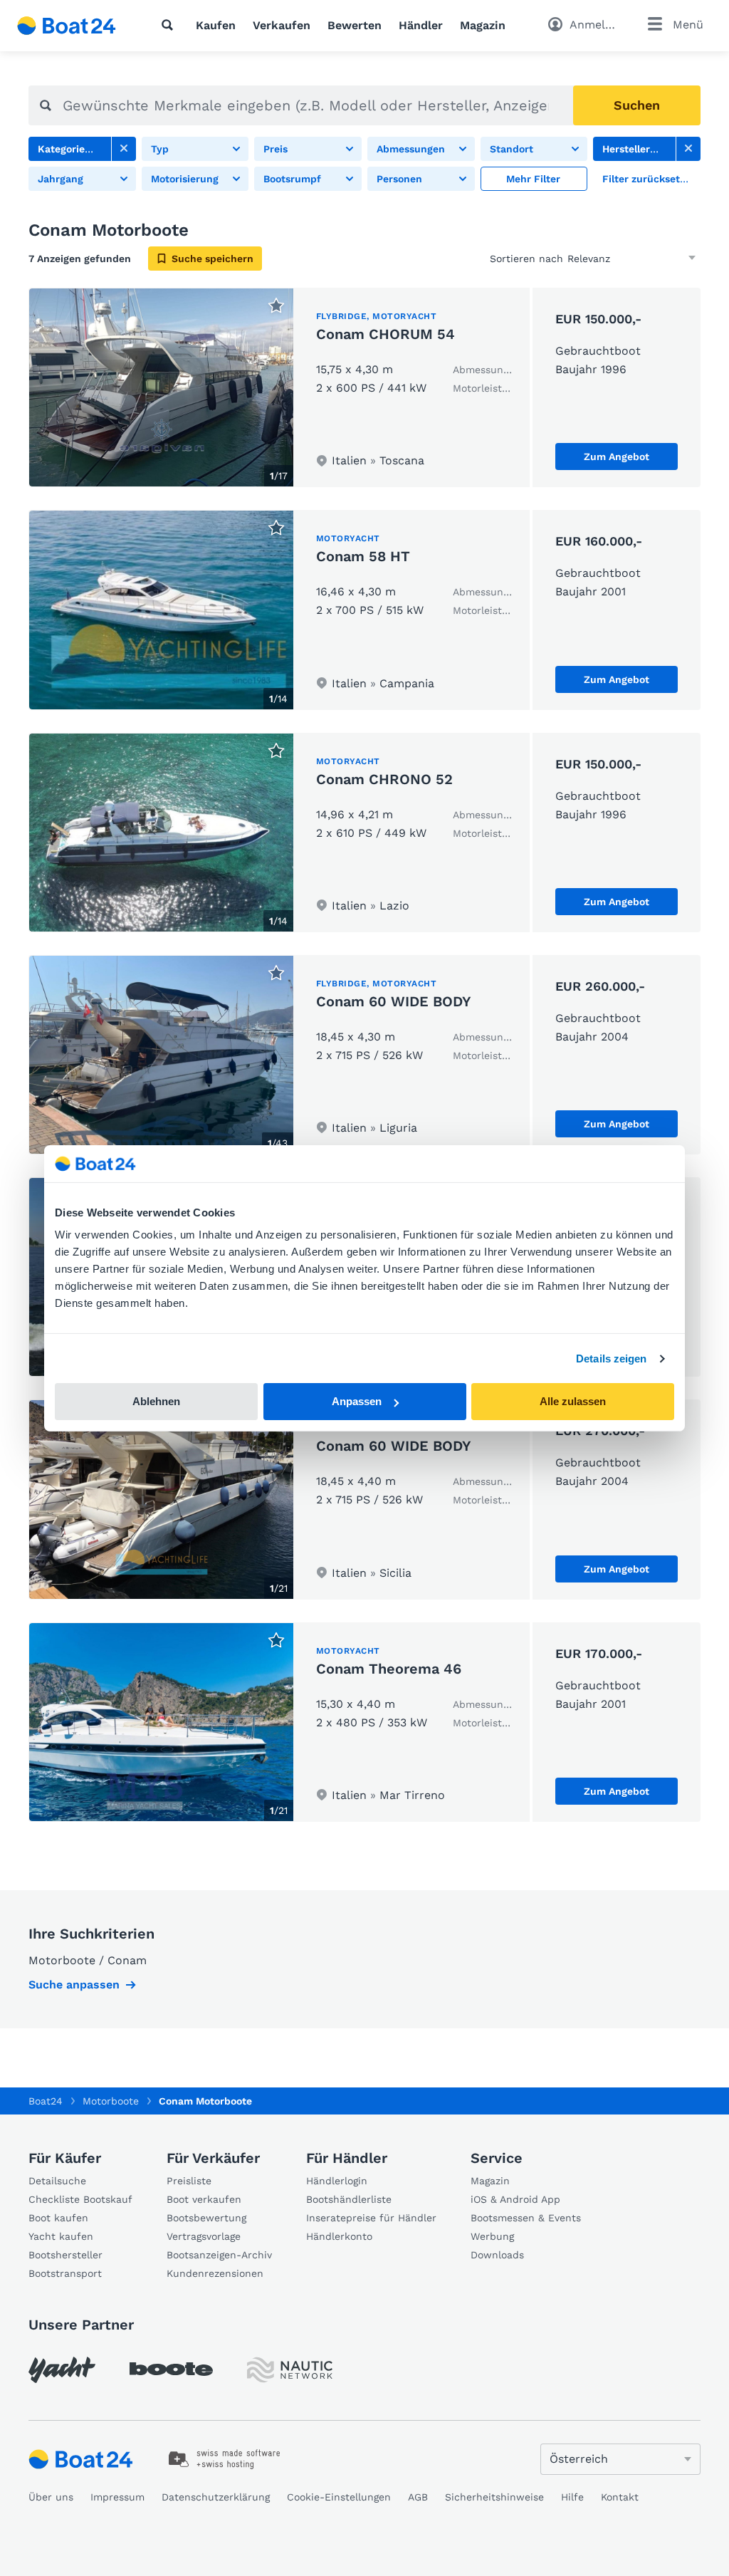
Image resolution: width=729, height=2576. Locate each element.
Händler (421, 25)
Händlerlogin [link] (337, 2181)
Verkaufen (282, 25)
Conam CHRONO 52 (384, 779)
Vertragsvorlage (204, 2236)
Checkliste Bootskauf (80, 2199)
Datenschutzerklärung (216, 2497)
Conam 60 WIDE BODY (394, 1001)
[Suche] (170, 25)
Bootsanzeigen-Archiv (219, 2255)
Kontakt (620, 2497)
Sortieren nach (526, 259)
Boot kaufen (58, 2218)
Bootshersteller (65, 2255)
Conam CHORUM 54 (386, 334)
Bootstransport (65, 2273)
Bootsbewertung (206, 2218)
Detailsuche (57, 2181)
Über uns (51, 2497)
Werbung (492, 2236)
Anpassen (357, 1401)
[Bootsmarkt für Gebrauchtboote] (67, 26)
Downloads (497, 2255)
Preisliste (189, 2181)
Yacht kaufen (61, 2236)
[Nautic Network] (290, 2370)
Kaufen (216, 25)
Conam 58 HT (363, 556)
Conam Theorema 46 (389, 1669)
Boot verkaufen (204, 2199)
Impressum (117, 2497)
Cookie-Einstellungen (339, 2497)
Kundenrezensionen (215, 2273)
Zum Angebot (617, 457)
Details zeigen (611, 1359)
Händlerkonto (339, 2236)
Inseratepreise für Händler (371, 2218)
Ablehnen (156, 1401)
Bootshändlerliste (349, 2199)
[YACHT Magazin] (62, 2370)
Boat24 (46, 2101)
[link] (124, 149)
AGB (418, 2497)
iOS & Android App (515, 2199)
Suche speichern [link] (213, 259)
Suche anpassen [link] (74, 1985)
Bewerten (355, 25)
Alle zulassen (573, 1401)
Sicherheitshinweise (494, 2497)
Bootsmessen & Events (526, 2218)
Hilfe (572, 2497)
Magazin (483, 25)
